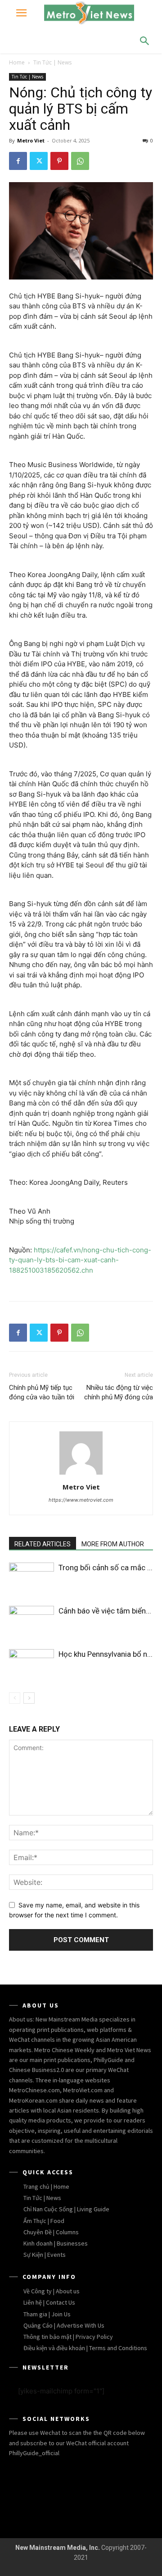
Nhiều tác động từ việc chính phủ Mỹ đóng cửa (119, 1392)
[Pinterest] (59, 161)
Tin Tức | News (52, 62)
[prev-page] (15, 1698)
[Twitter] (39, 161)
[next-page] (29, 1698)
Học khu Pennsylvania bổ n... (106, 1654)
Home (17, 62)
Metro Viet (31, 140)
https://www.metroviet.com (81, 1500)
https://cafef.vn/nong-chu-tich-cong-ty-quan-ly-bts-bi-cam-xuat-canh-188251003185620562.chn (80, 1260)
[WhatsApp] (80, 161)
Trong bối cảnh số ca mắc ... (106, 1568)
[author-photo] (81, 1474)
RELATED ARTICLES (43, 1544)
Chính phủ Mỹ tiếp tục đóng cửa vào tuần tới (42, 1392)
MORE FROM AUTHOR (113, 1544)
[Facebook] (18, 161)
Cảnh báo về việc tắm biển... (105, 1611)
